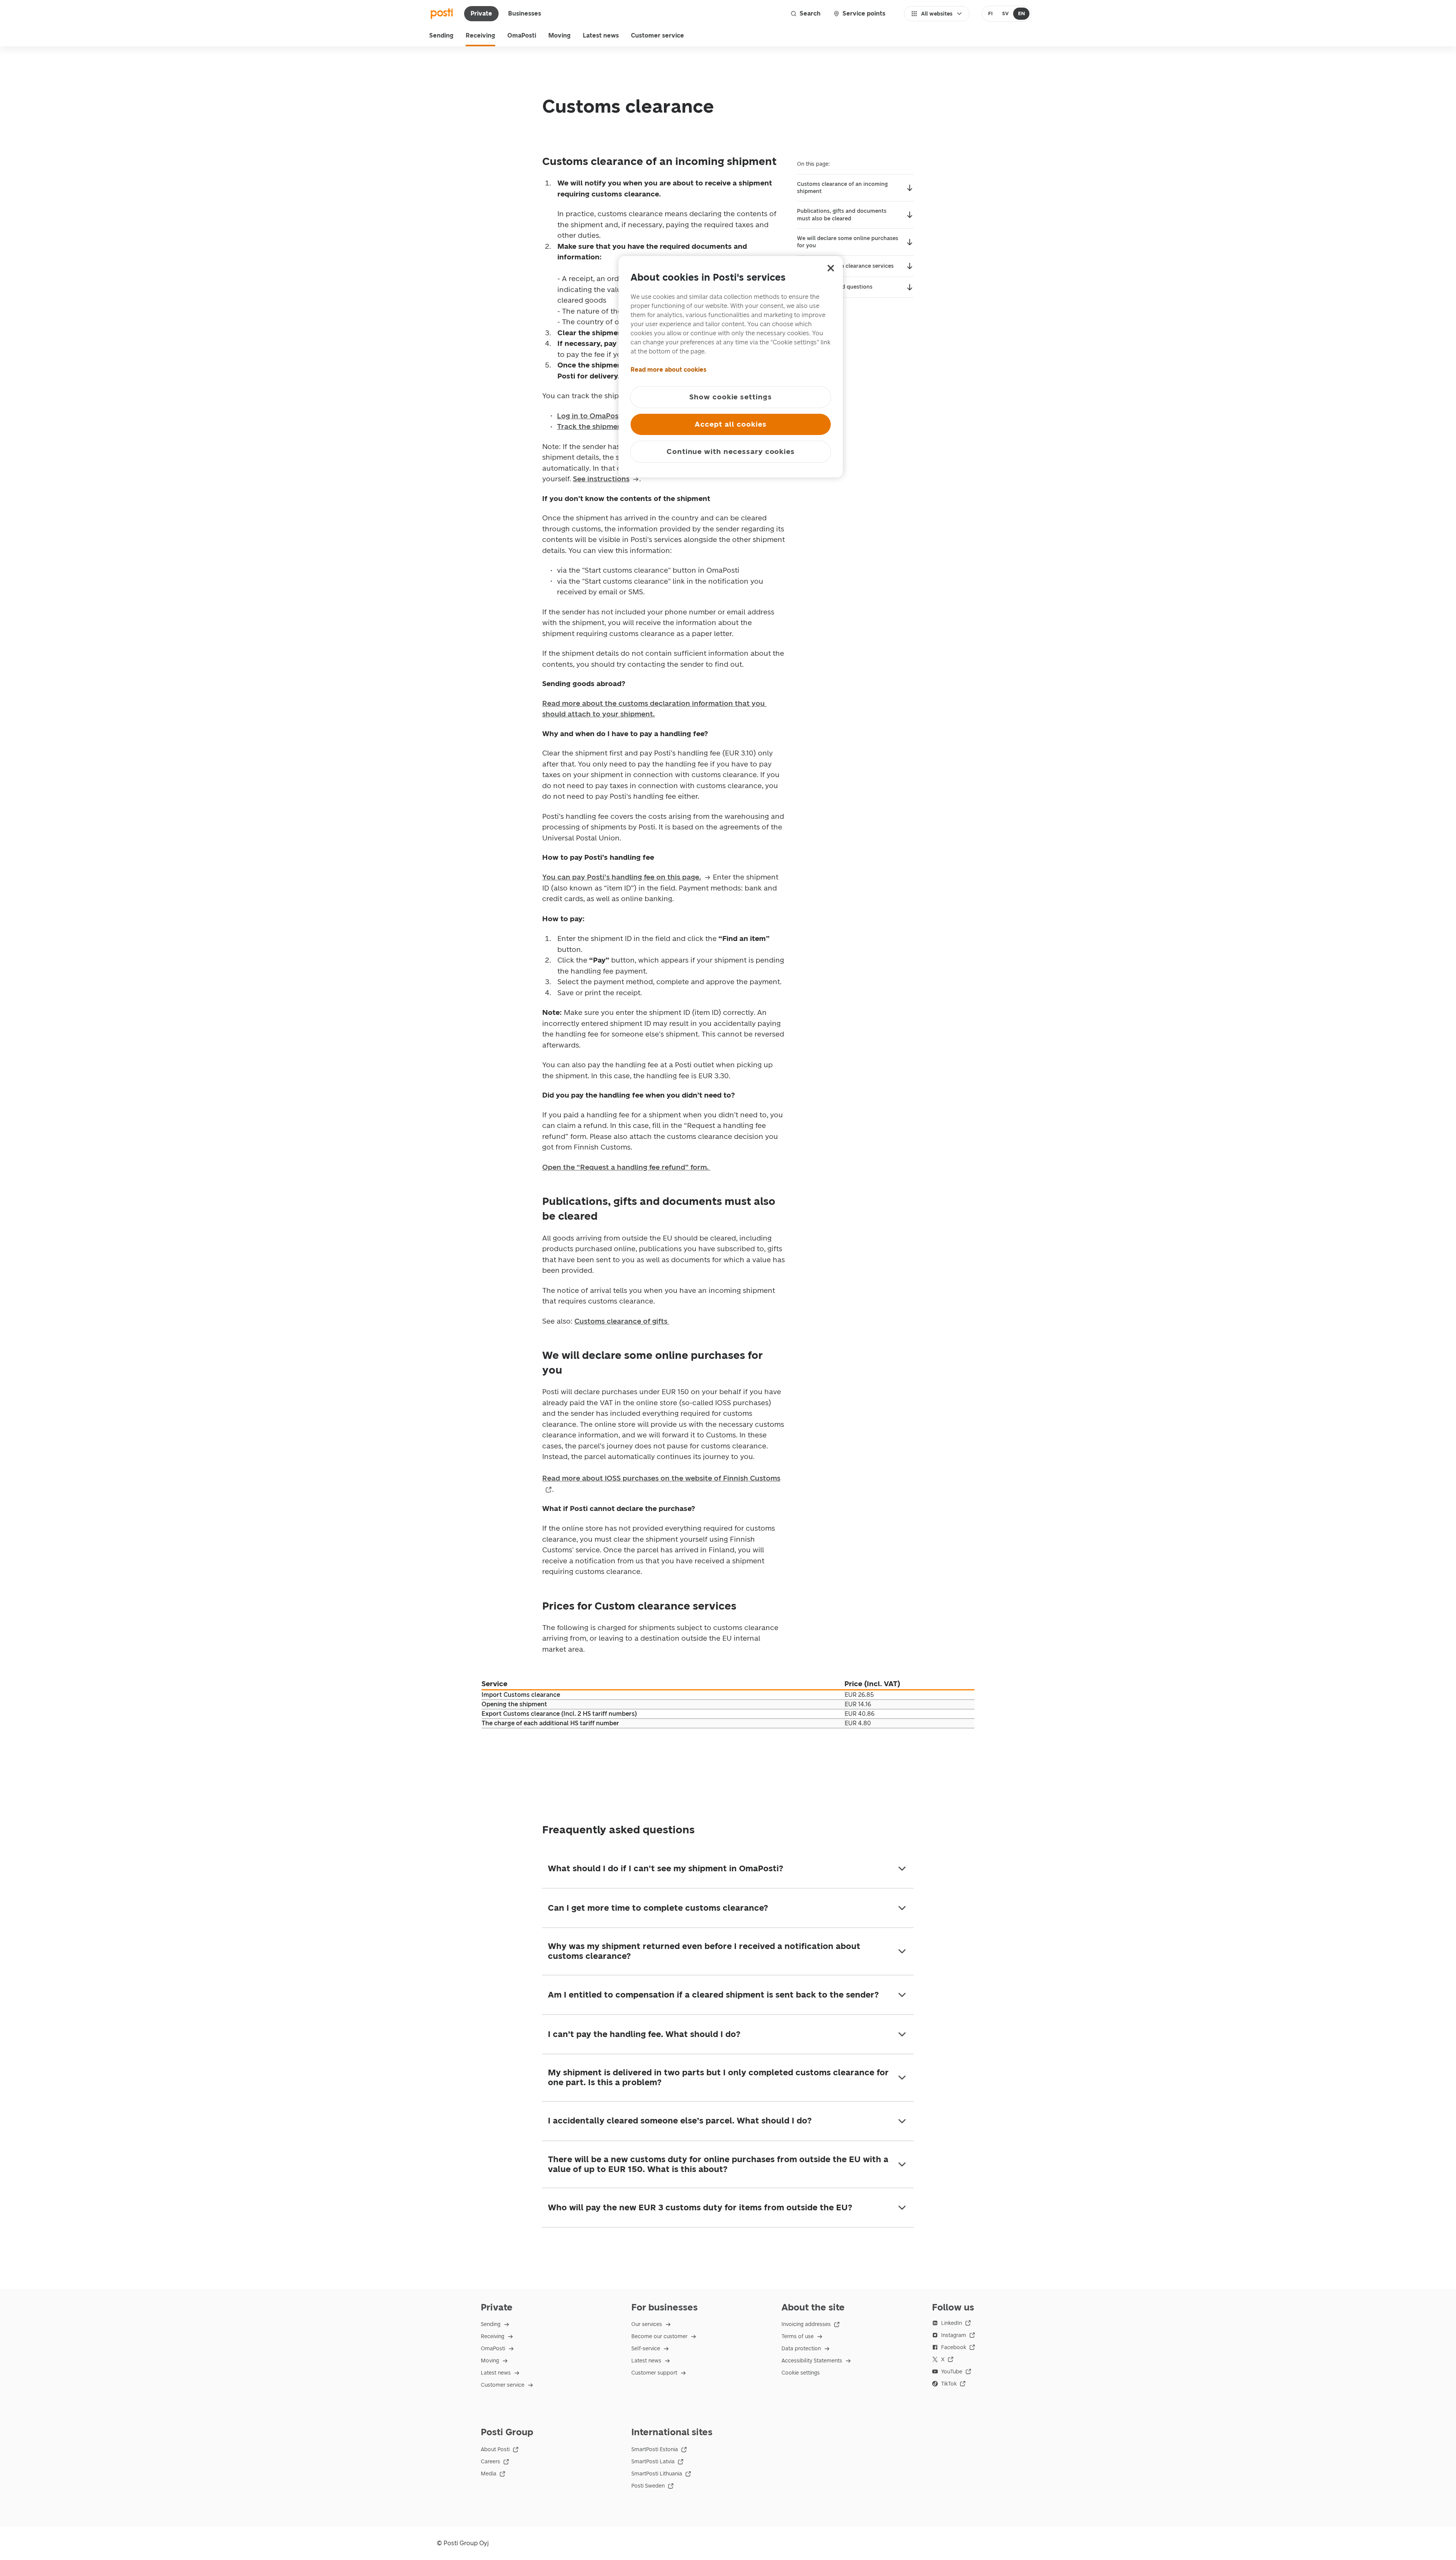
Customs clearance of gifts (622, 1321)
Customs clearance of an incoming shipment (842, 188)
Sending (441, 35)
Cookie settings (801, 2373)
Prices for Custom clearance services (845, 266)
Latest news (601, 35)
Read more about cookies (668, 370)
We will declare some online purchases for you (848, 242)
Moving (559, 35)
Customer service (657, 35)
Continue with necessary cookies (731, 452)
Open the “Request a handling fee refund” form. (626, 1167)
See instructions (601, 479)
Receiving (480, 35)
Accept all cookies (730, 424)
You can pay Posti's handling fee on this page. (622, 877)
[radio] (991, 14)
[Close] (831, 268)
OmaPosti (522, 35)
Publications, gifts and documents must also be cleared (842, 215)
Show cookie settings (731, 397)
